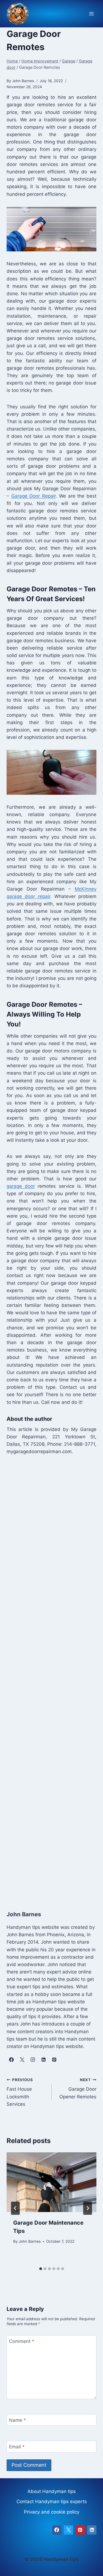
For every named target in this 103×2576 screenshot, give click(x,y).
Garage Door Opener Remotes (78, 2089)
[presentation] (51, 2182)
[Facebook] (57, 2530)
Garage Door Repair (34, 496)
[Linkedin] (92, 2530)
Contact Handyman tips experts (52, 2502)
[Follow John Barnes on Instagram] (33, 2059)
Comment (22, 2341)
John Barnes (30, 2241)
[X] (68, 2530)
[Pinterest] (80, 2530)
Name (18, 2420)
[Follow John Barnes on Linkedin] (43, 2059)
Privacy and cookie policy (52, 2512)
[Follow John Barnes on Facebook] (11, 2059)
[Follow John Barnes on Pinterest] (54, 2059)
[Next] (88, 2208)
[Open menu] (91, 14)
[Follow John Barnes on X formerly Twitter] (22, 2059)
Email (17, 2447)
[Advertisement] (51, 1677)
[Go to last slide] (15, 2208)
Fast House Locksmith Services (20, 2092)
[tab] (41, 2269)
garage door (21, 1186)
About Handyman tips (52, 2491)
